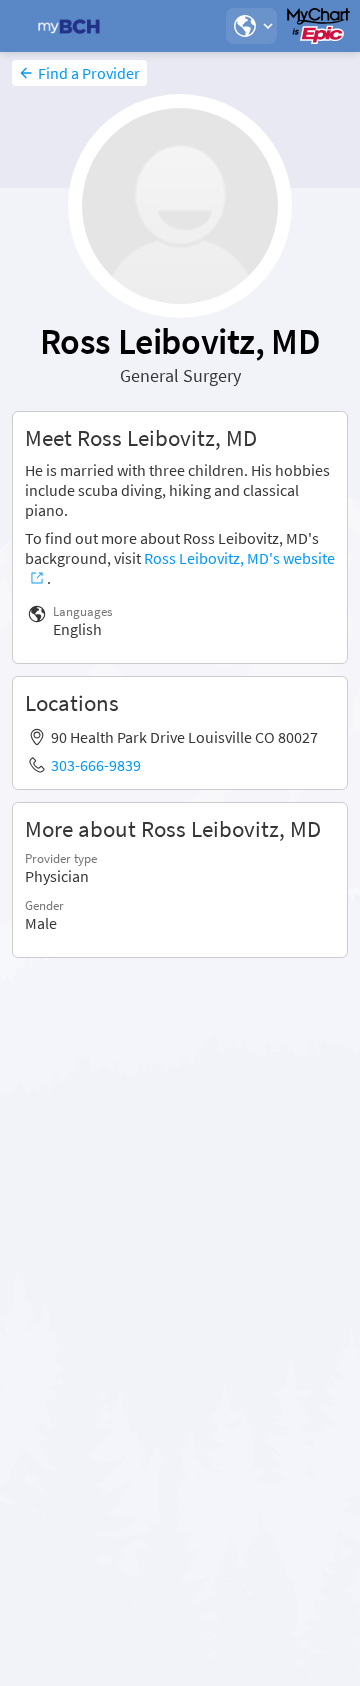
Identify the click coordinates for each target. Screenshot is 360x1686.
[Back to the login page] (69, 26)
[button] (251, 26)
